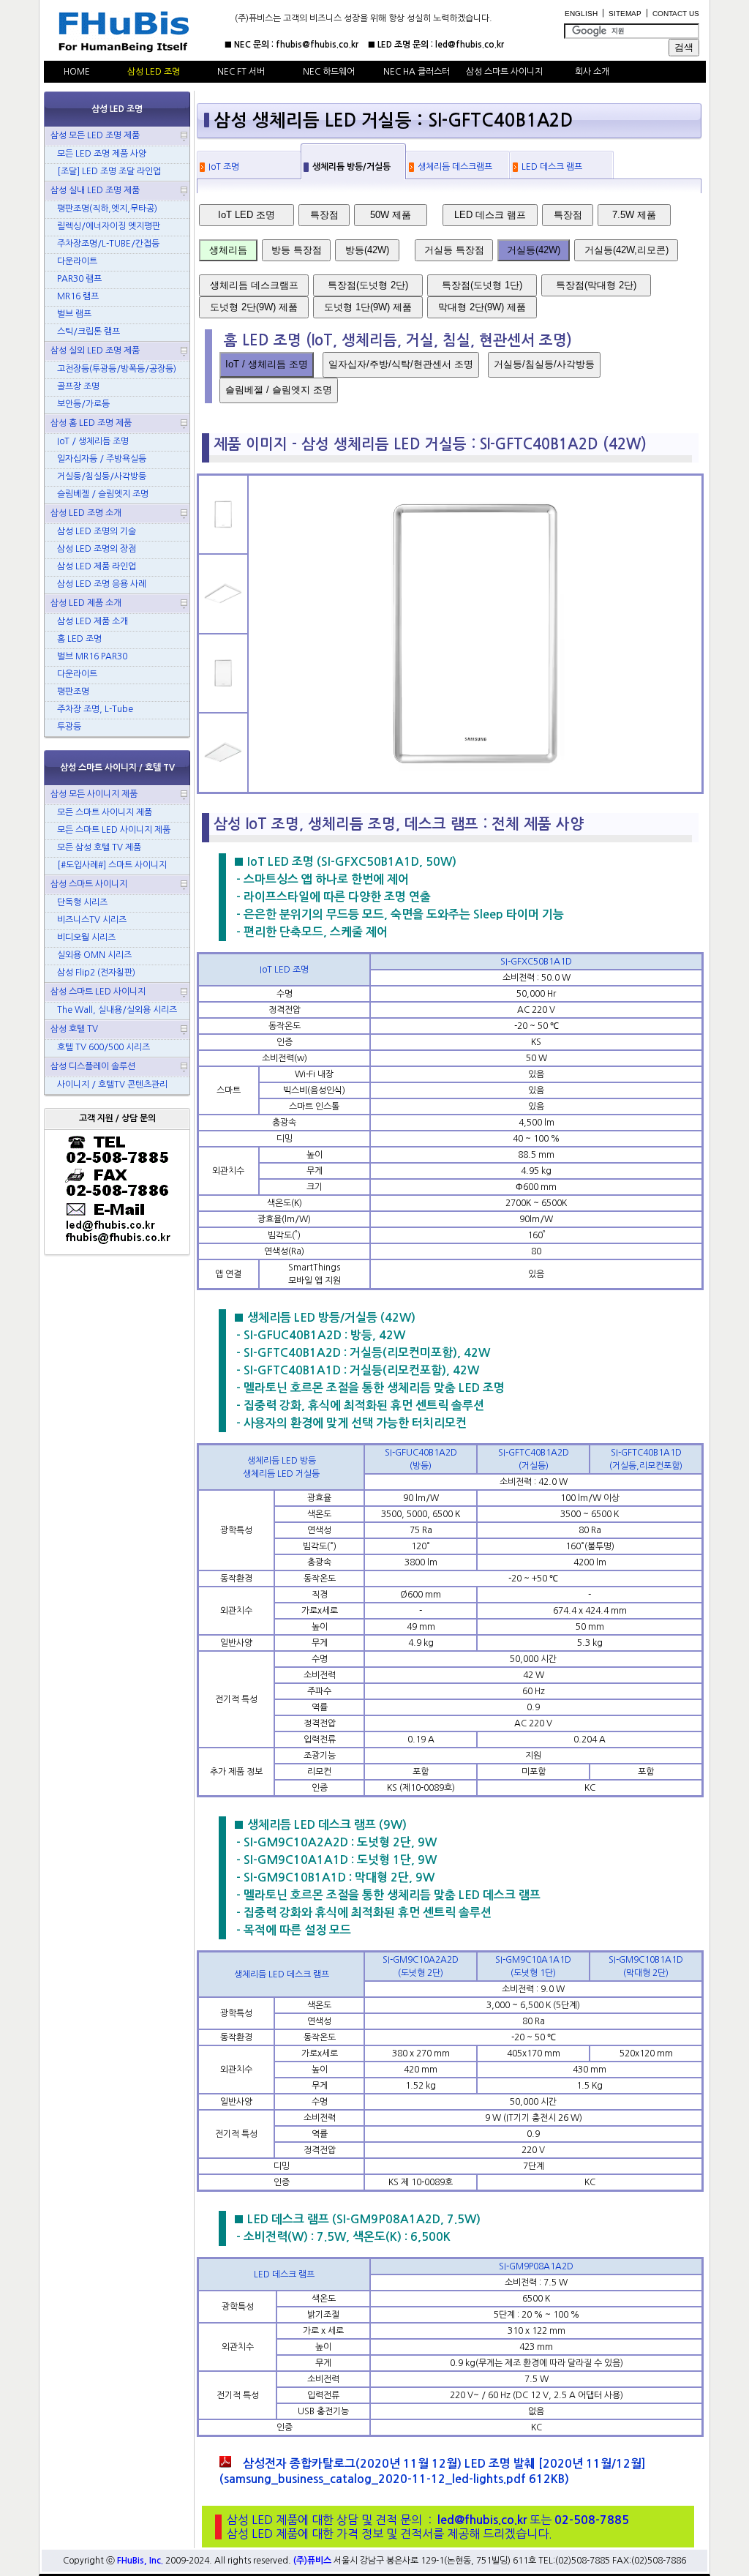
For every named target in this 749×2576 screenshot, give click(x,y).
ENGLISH (581, 14)
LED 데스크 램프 (552, 167)
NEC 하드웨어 (329, 72)
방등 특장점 (297, 250)
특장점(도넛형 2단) (368, 285)
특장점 (324, 215)
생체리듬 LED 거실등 (281, 1474)
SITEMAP (625, 14)
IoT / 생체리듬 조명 (267, 364)
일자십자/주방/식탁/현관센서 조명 (401, 364)
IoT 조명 (224, 167)
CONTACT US (676, 14)
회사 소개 (592, 72)
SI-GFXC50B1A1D (536, 962)
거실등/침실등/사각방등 (544, 364)
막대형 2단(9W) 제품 (482, 307)
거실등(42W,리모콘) (626, 250)
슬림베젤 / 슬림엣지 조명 (279, 390)
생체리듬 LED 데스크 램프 (282, 1974)
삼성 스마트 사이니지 (504, 72)
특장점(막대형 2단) (596, 285)
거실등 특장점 (454, 250)
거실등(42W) (534, 250)
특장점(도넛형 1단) (482, 285)
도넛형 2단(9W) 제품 (254, 307)
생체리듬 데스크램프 (455, 167)
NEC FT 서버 (241, 72)
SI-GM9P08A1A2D (536, 2266)
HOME (77, 72)
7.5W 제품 (634, 215)
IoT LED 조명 (246, 215)
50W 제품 (391, 215)
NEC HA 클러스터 (417, 72)
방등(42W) (367, 250)
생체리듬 (228, 250)
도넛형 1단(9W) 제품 (368, 307)
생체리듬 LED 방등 (282, 1461)
